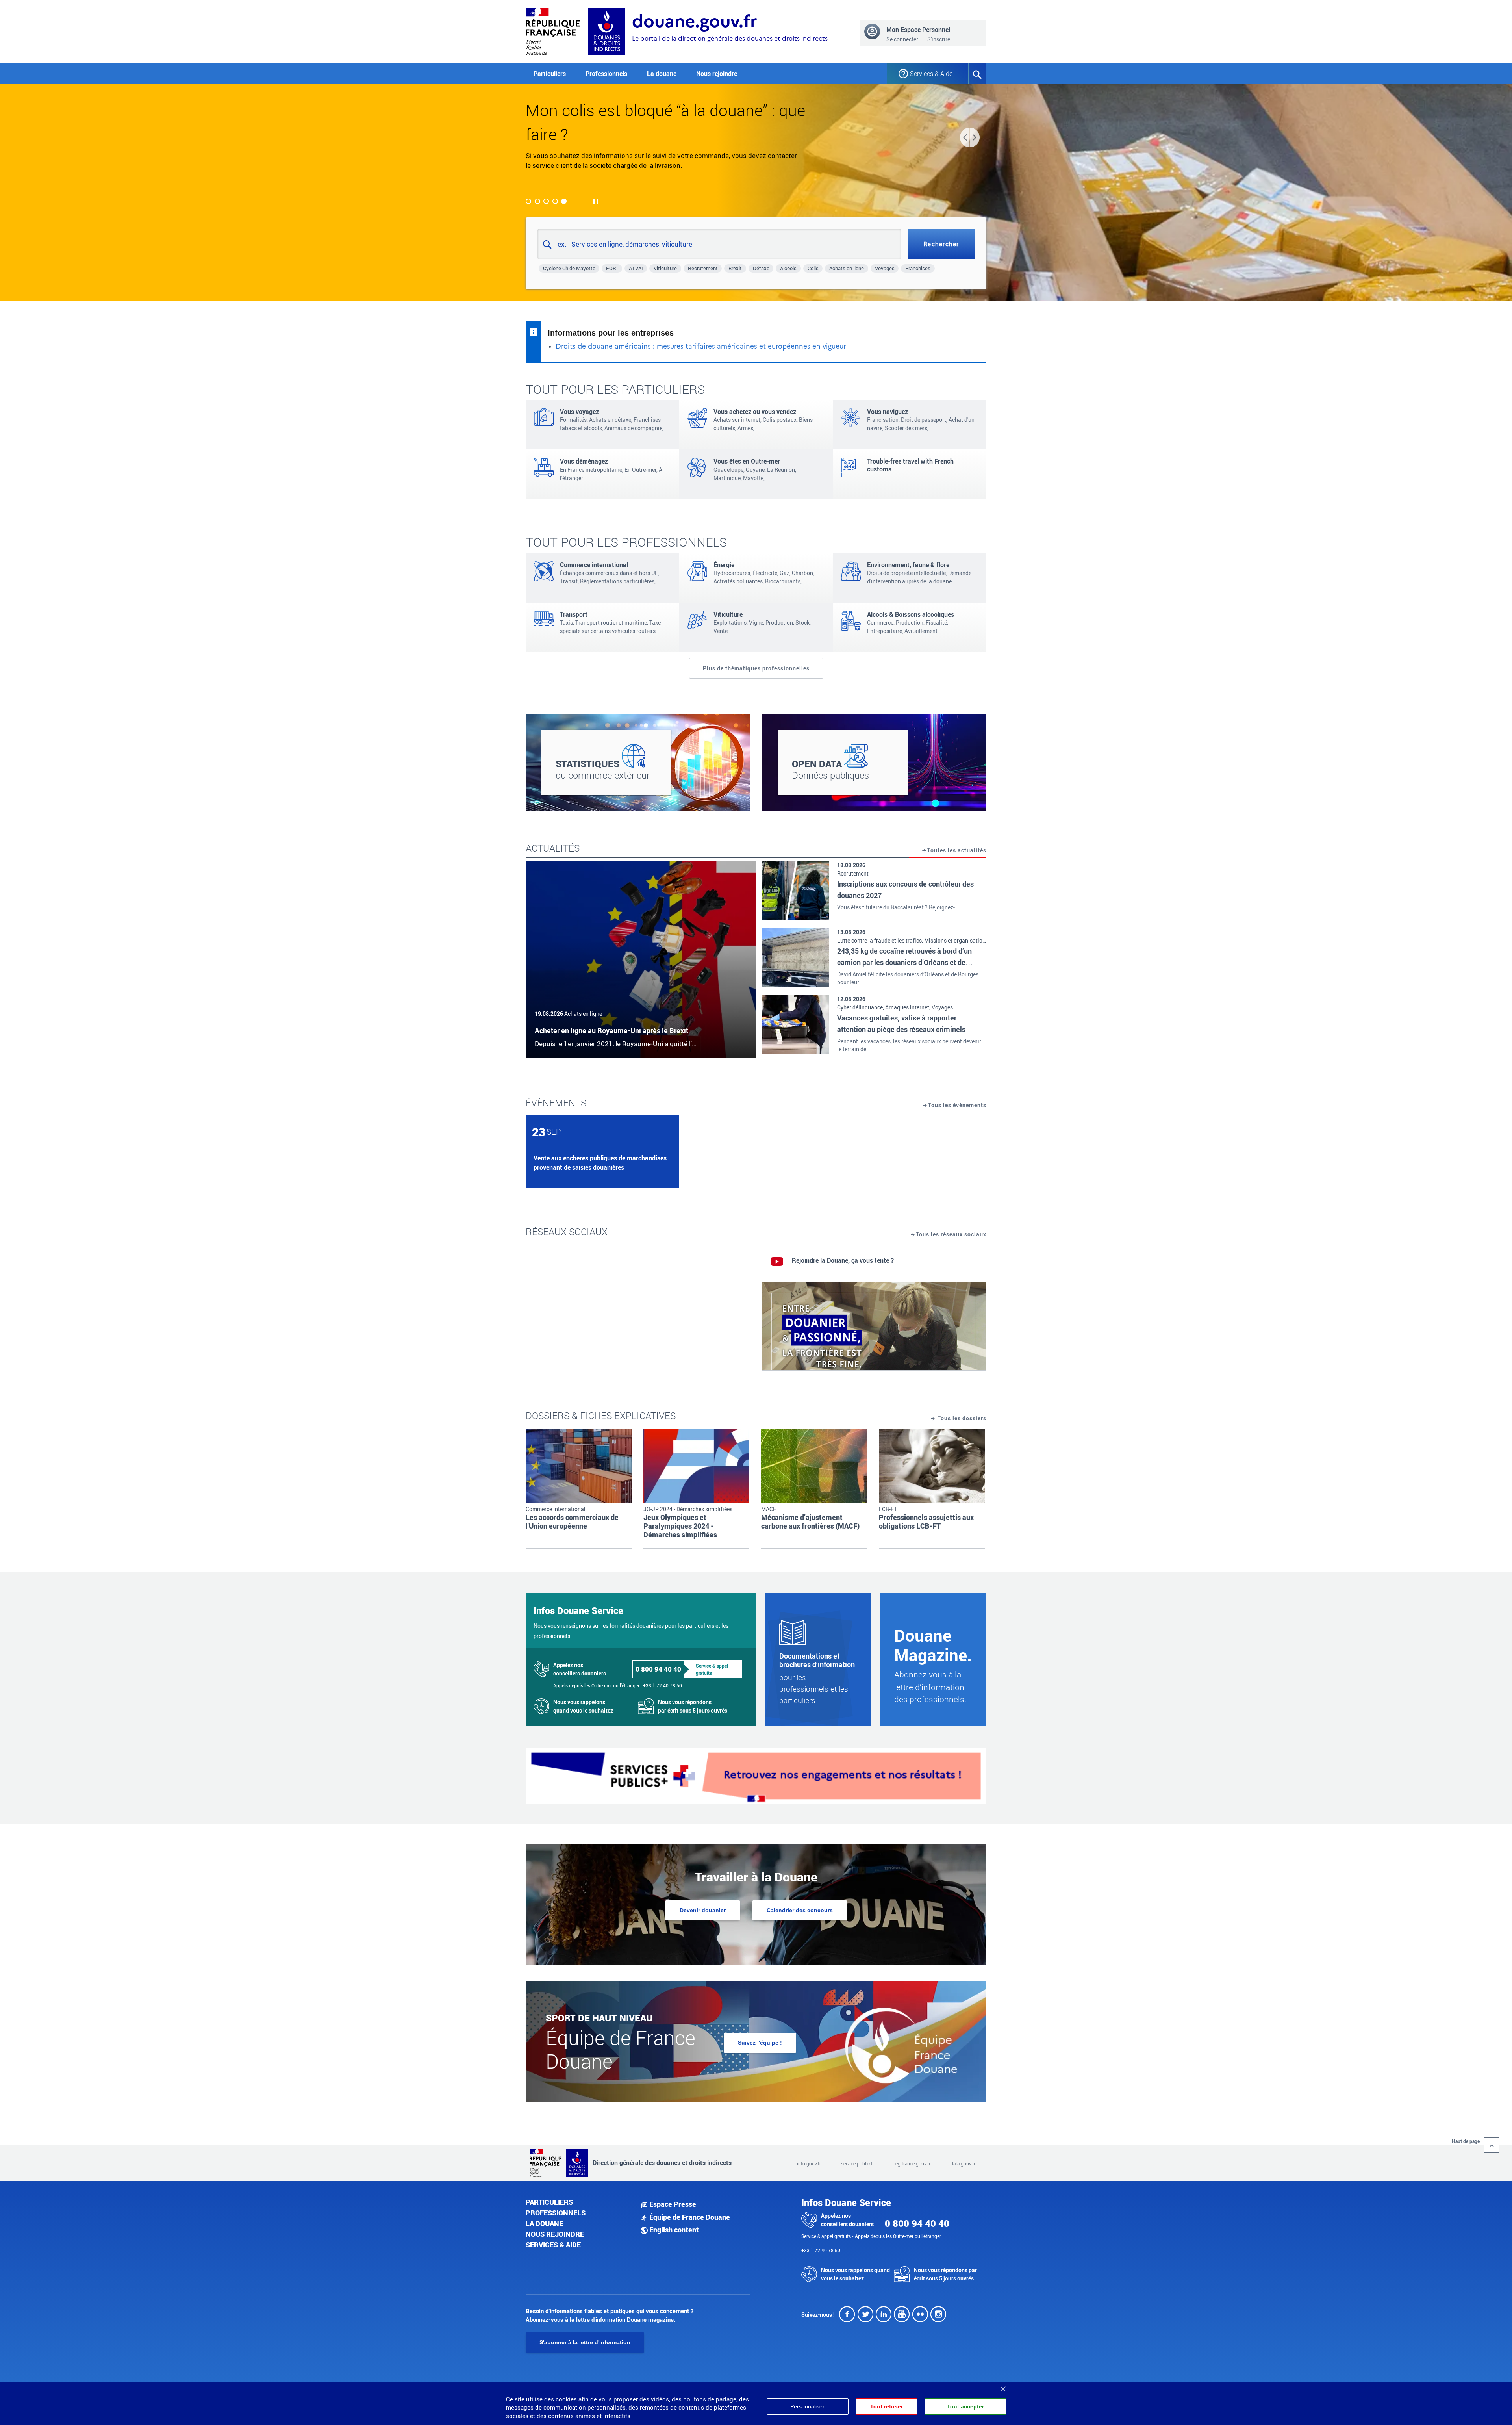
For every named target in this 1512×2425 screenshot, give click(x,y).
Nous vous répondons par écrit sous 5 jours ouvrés (693, 1706)
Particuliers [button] (550, 74)
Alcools (788, 268)
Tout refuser (887, 2406)
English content (673, 2230)
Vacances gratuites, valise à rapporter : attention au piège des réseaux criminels (901, 1023)
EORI (612, 268)
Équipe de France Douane (689, 2217)
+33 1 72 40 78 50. (663, 1685)
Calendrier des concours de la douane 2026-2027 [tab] (546, 201)
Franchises (918, 268)
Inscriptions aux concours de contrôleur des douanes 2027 (905, 890)
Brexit (735, 268)
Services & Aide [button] (931, 74)
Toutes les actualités (957, 850)
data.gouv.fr (963, 2163)
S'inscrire (939, 39)
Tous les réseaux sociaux (951, 1234)
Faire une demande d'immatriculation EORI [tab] (555, 201)
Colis (813, 268)
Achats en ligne (847, 268)
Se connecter (902, 39)
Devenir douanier (703, 1910)
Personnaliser (807, 2406)
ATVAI (636, 268)
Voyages (885, 268)
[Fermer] (1003, 2386)
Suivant (975, 137)
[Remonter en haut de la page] (1492, 2145)
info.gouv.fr (809, 2163)
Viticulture (665, 268)
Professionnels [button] (606, 74)
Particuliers (549, 2202)
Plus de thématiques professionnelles (756, 668)
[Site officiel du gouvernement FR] (553, 31)
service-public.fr (858, 2163)
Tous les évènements (957, 1105)
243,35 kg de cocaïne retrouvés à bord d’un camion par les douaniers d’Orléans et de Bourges (904, 962)
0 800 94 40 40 (658, 1669)
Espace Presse (672, 2204)
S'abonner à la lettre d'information (585, 2342)
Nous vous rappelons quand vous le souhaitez (583, 1706)
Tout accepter (965, 2406)
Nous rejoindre (717, 74)
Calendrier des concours (800, 1910)
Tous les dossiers (961, 1418)
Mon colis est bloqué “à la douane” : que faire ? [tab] (564, 201)
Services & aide (553, 2245)
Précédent (965, 137)
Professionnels (556, 2213)
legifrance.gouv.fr (912, 2163)
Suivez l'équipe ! (760, 2043)
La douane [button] (662, 74)
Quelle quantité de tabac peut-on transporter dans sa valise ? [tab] (537, 201)
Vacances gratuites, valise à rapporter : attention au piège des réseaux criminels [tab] (528, 201)
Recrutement (703, 268)
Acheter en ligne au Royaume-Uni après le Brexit (611, 1030)
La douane (544, 2223)
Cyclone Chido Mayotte (569, 268)
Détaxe (761, 268)
